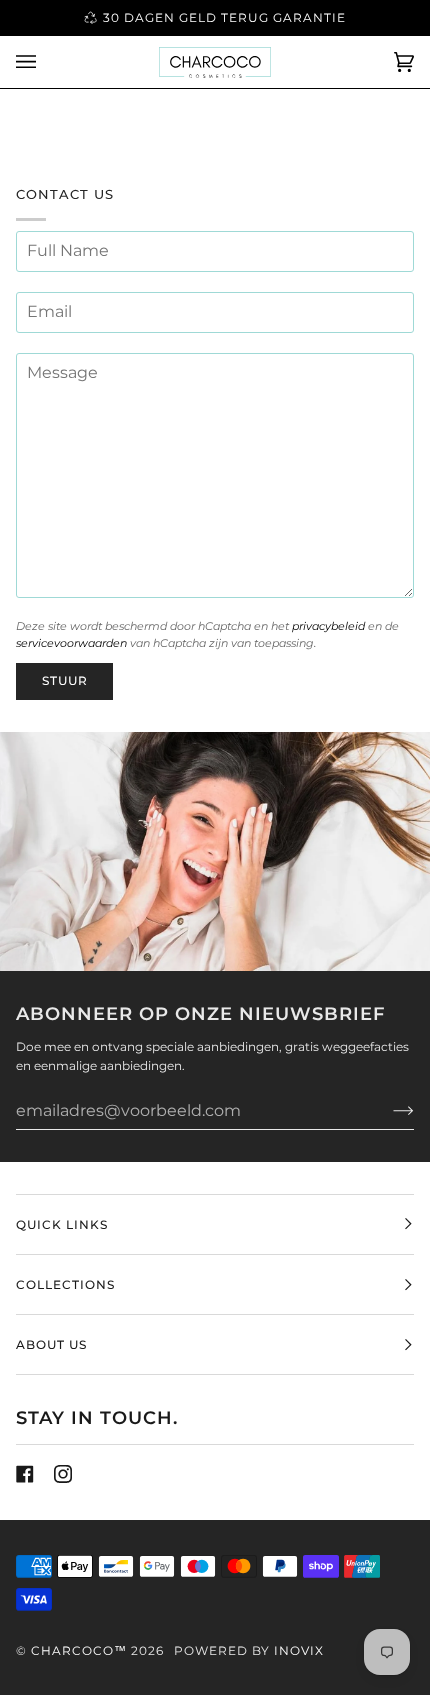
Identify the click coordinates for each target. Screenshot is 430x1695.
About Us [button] (51, 1344)
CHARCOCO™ (79, 1650)
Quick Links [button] (62, 1224)
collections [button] (65, 1284)
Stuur (65, 680)
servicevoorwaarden (71, 643)
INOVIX (299, 1650)
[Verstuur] (387, 1110)
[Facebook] (25, 1474)
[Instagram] (63, 1474)
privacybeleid (328, 626)
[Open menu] (46, 62)
